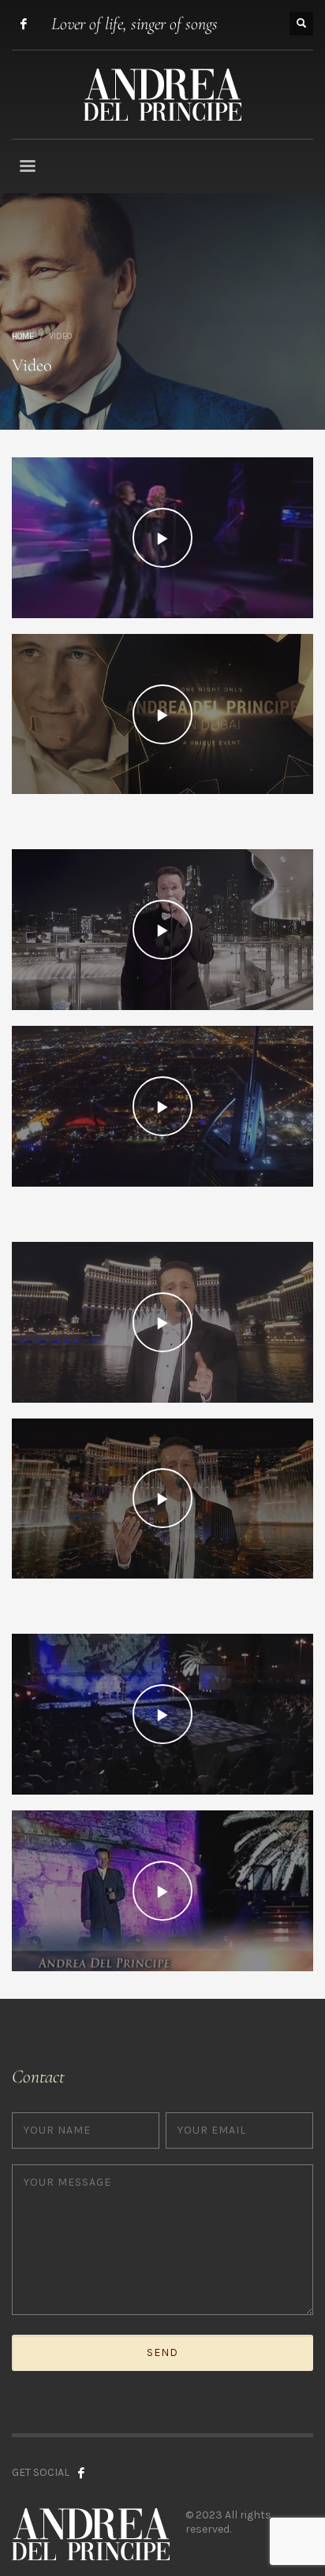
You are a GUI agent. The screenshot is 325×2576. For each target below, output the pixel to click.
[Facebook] (24, 24)
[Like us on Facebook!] (81, 2473)
